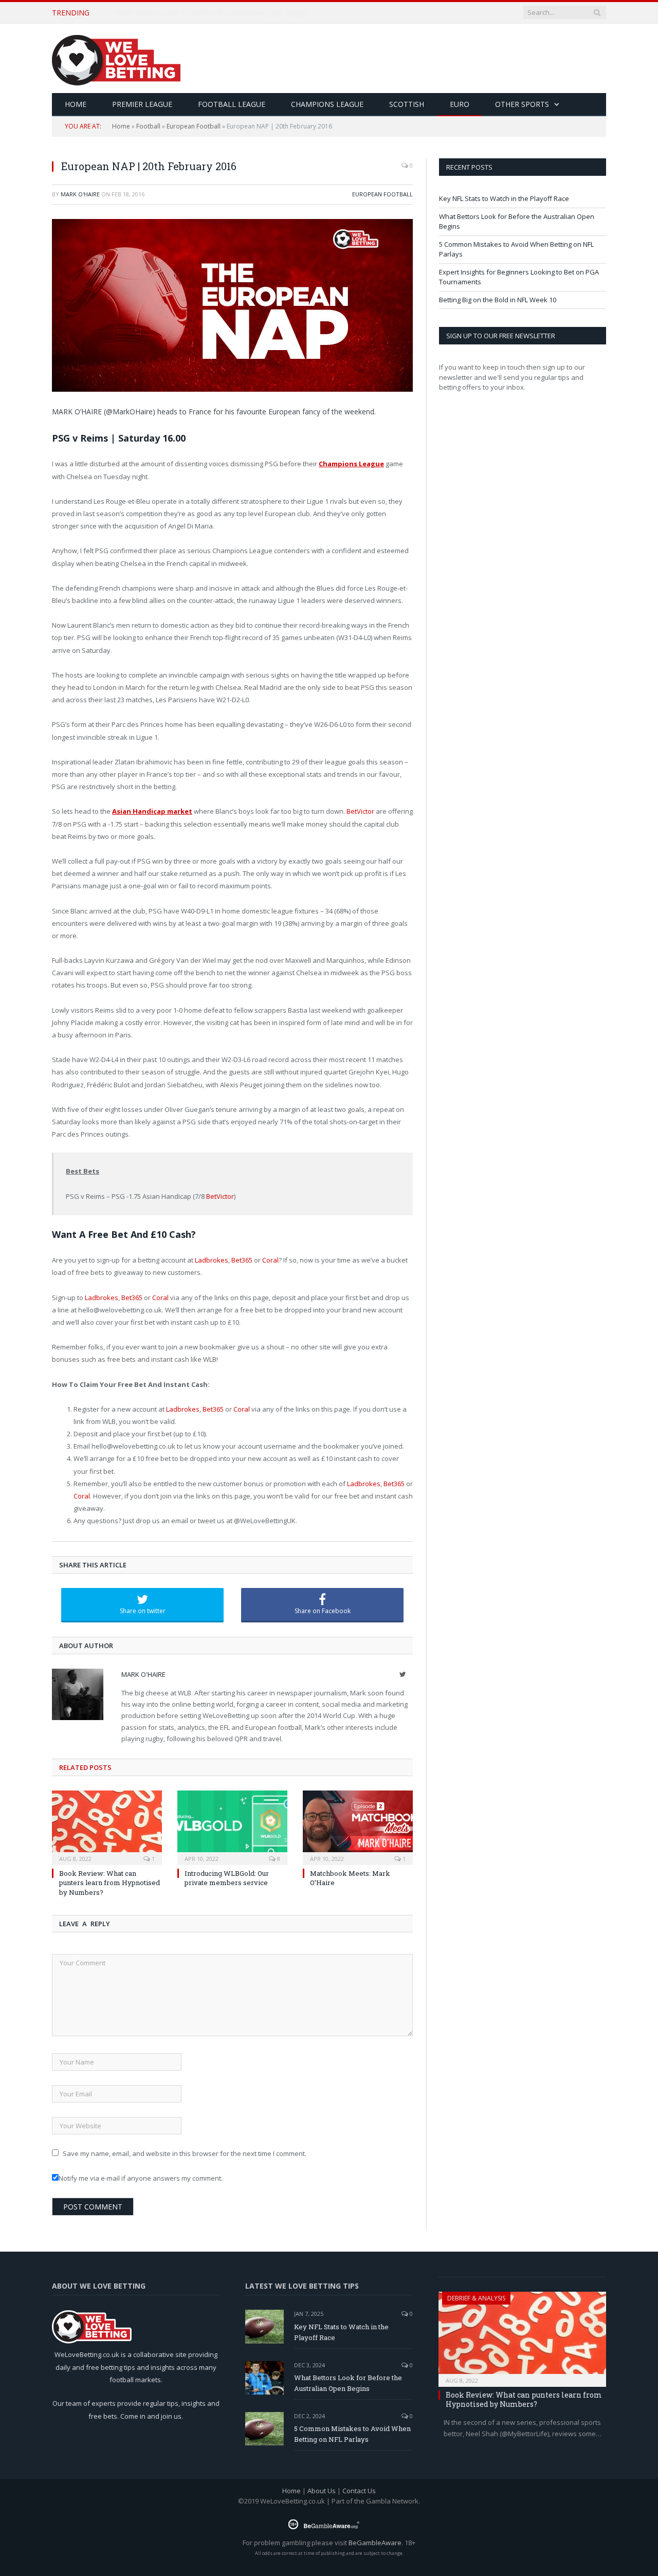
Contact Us (359, 2491)
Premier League (142, 104)
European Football (194, 126)
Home (121, 126)
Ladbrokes (212, 1260)
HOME (76, 104)
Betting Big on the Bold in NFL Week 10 (498, 300)
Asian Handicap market (152, 811)
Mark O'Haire (80, 194)
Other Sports (522, 104)
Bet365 (242, 1260)
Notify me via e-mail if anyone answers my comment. (141, 2178)
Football (148, 126)
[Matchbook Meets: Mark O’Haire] (358, 1826)
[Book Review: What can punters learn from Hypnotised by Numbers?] (107, 1826)
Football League (232, 104)
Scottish (407, 104)
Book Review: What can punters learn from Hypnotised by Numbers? (109, 1883)
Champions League (327, 104)
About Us (322, 2491)
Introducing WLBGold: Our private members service (227, 1878)
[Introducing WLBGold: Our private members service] (232, 1826)
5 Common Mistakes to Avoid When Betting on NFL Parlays (352, 2434)
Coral (270, 1260)
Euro (460, 104)
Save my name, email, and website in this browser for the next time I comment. (185, 2153)
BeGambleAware (375, 2543)
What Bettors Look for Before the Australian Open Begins (212, 13)
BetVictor (360, 811)
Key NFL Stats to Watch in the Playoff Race (504, 198)
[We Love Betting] (116, 58)
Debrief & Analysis (476, 2298)
